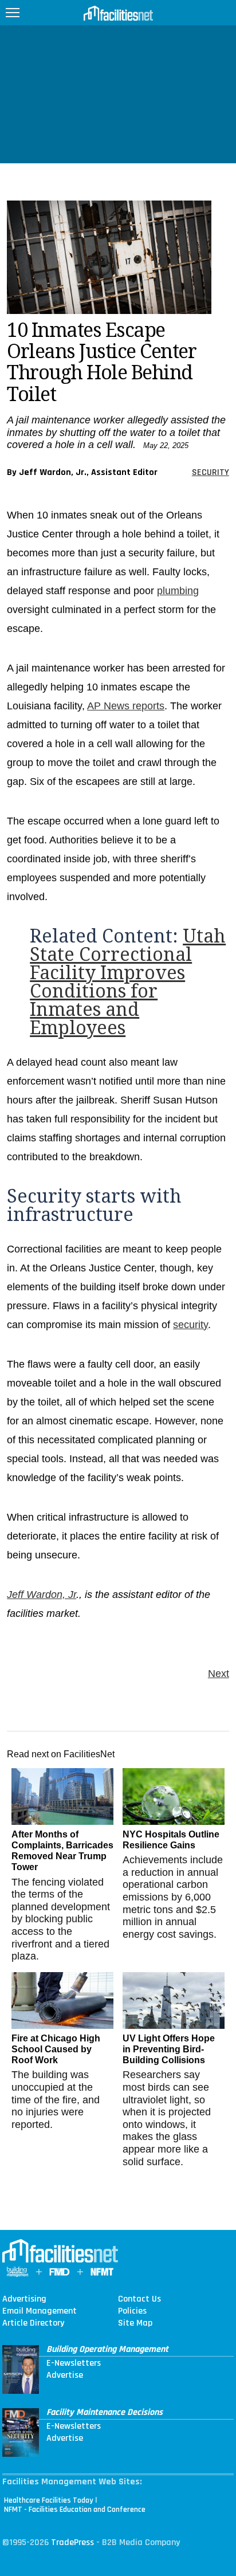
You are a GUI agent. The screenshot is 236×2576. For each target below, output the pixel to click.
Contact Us (139, 2299)
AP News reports (126, 706)
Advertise (65, 2375)
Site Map (135, 2323)
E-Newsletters (74, 2363)
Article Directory (33, 2323)
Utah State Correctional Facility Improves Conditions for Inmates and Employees (128, 982)
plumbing (178, 591)
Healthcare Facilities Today (49, 2500)
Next (219, 1674)
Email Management (40, 2311)
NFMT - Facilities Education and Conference (75, 2510)
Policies (132, 2311)
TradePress (72, 2542)
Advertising (24, 2299)
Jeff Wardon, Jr (42, 1595)
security (190, 1325)
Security (211, 472)
